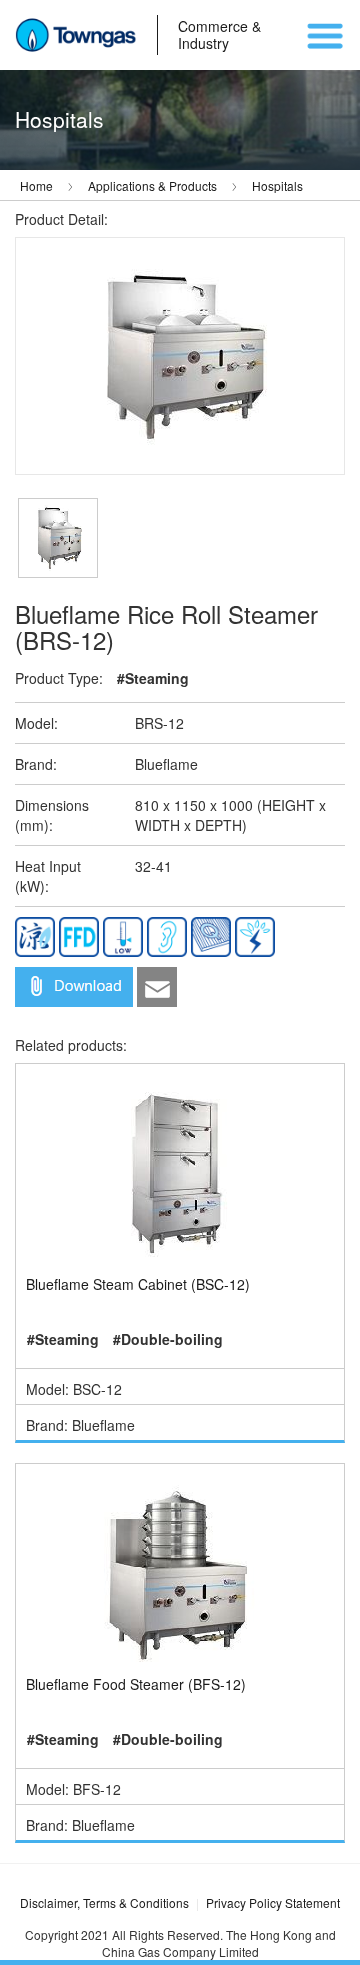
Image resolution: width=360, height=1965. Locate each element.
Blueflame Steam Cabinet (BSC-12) (138, 1284)
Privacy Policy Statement (273, 1902)
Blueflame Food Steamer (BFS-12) (136, 1684)
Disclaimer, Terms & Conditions (104, 1902)
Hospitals (277, 185)
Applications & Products (152, 185)
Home (36, 185)
